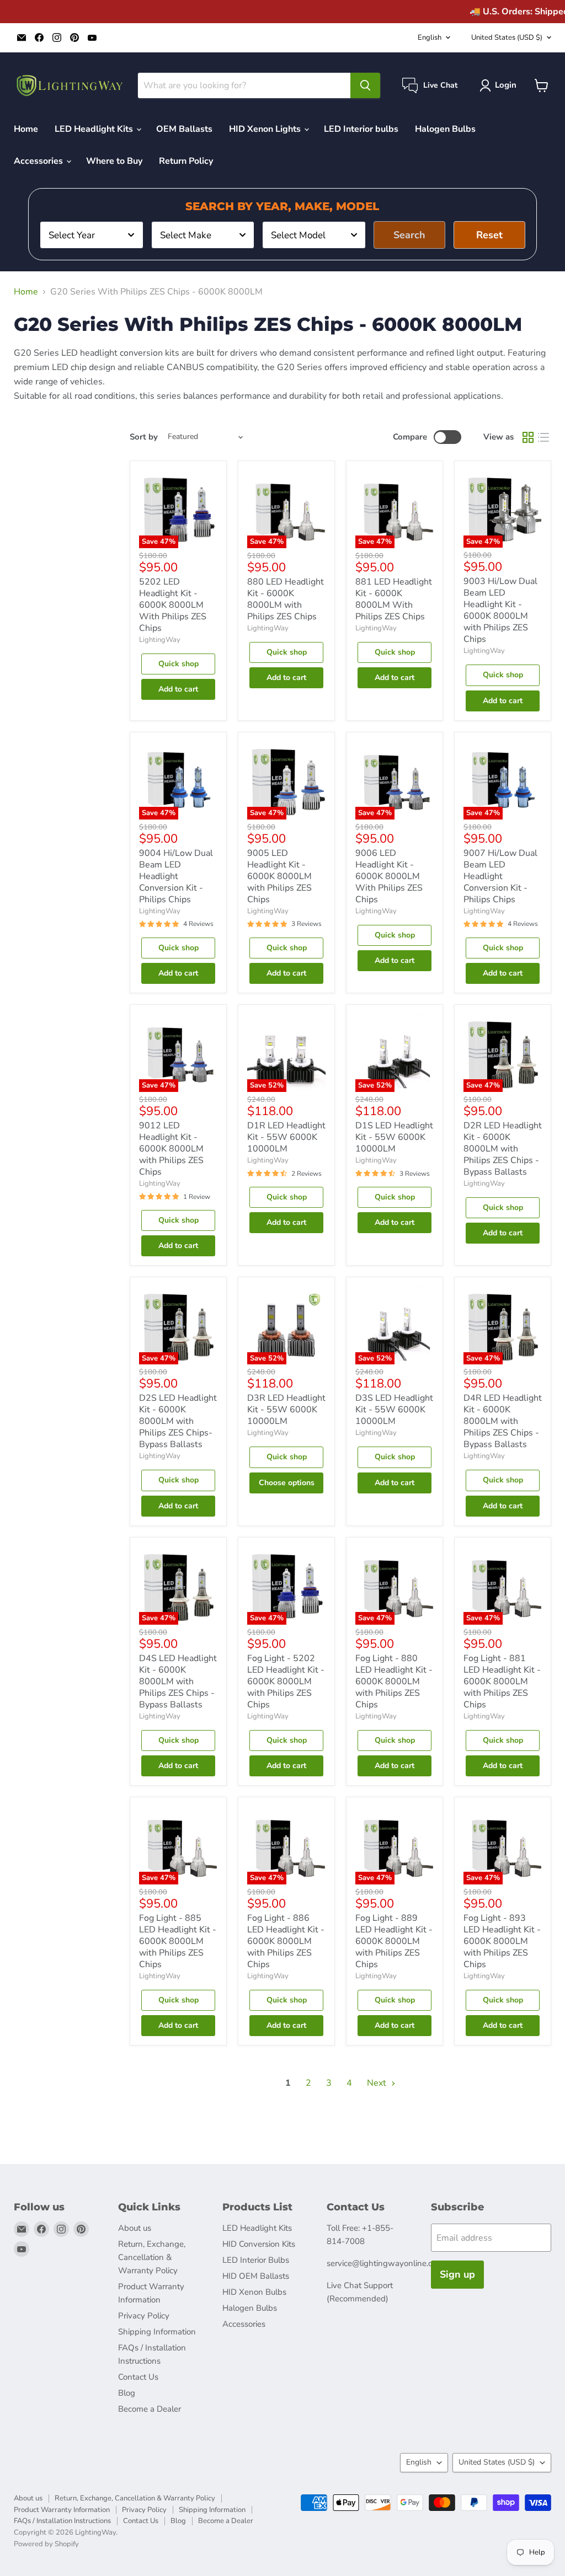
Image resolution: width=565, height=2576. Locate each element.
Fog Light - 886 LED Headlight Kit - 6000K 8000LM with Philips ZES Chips (286, 1941)
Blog (127, 2393)
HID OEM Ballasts (256, 2276)
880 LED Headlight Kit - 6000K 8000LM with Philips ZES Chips (286, 599)
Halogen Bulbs (445, 129)
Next (378, 2083)
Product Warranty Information (62, 2510)
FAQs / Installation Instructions (62, 2521)
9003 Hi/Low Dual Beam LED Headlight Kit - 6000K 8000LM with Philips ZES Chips (500, 610)
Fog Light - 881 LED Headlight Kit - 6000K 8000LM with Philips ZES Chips (502, 1681)
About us (135, 2228)
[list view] (543, 437)
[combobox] (92, 235)
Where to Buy (114, 161)
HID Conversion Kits (259, 2244)
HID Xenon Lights (266, 129)
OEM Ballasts (184, 129)
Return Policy (186, 161)
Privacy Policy (144, 2316)
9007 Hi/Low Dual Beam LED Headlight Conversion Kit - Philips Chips (500, 876)
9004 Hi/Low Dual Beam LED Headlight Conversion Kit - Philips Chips (176, 876)
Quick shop (178, 664)
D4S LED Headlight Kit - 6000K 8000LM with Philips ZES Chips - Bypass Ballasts (178, 1681)
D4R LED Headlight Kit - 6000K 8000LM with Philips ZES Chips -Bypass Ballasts (503, 1421)
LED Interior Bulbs (256, 2260)
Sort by (144, 437)
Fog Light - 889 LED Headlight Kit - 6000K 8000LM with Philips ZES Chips (394, 1941)
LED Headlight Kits (95, 129)
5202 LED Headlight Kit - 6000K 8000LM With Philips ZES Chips (173, 605)
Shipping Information (157, 2332)
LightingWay (160, 640)
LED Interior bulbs (361, 129)
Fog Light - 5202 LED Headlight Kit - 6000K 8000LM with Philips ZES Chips (286, 1681)
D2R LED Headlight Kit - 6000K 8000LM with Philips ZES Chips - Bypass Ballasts (503, 1149)
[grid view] (528, 437)
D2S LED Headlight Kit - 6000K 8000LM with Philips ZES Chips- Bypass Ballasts (178, 1421)
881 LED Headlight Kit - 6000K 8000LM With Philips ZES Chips (394, 599)
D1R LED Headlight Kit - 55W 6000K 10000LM (286, 1137)
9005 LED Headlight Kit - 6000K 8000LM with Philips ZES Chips (279, 876)
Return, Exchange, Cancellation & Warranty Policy (152, 2257)
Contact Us (138, 2377)
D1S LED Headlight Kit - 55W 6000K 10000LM (394, 1137)
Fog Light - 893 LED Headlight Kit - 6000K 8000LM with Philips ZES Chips (502, 1941)
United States (507, 38)
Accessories (39, 161)
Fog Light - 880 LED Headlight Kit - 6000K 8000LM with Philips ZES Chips (394, 1681)
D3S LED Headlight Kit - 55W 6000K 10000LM (394, 1410)
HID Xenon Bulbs (254, 2292)
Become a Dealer (150, 2409)
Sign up (457, 2274)
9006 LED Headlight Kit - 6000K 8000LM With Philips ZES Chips (389, 876)
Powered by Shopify (46, 2544)
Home (26, 129)
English (430, 38)
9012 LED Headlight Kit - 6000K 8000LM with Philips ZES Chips (171, 1149)
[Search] (365, 85)
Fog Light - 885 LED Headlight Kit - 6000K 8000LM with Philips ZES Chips (178, 1941)
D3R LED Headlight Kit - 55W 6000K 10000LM (286, 1410)
